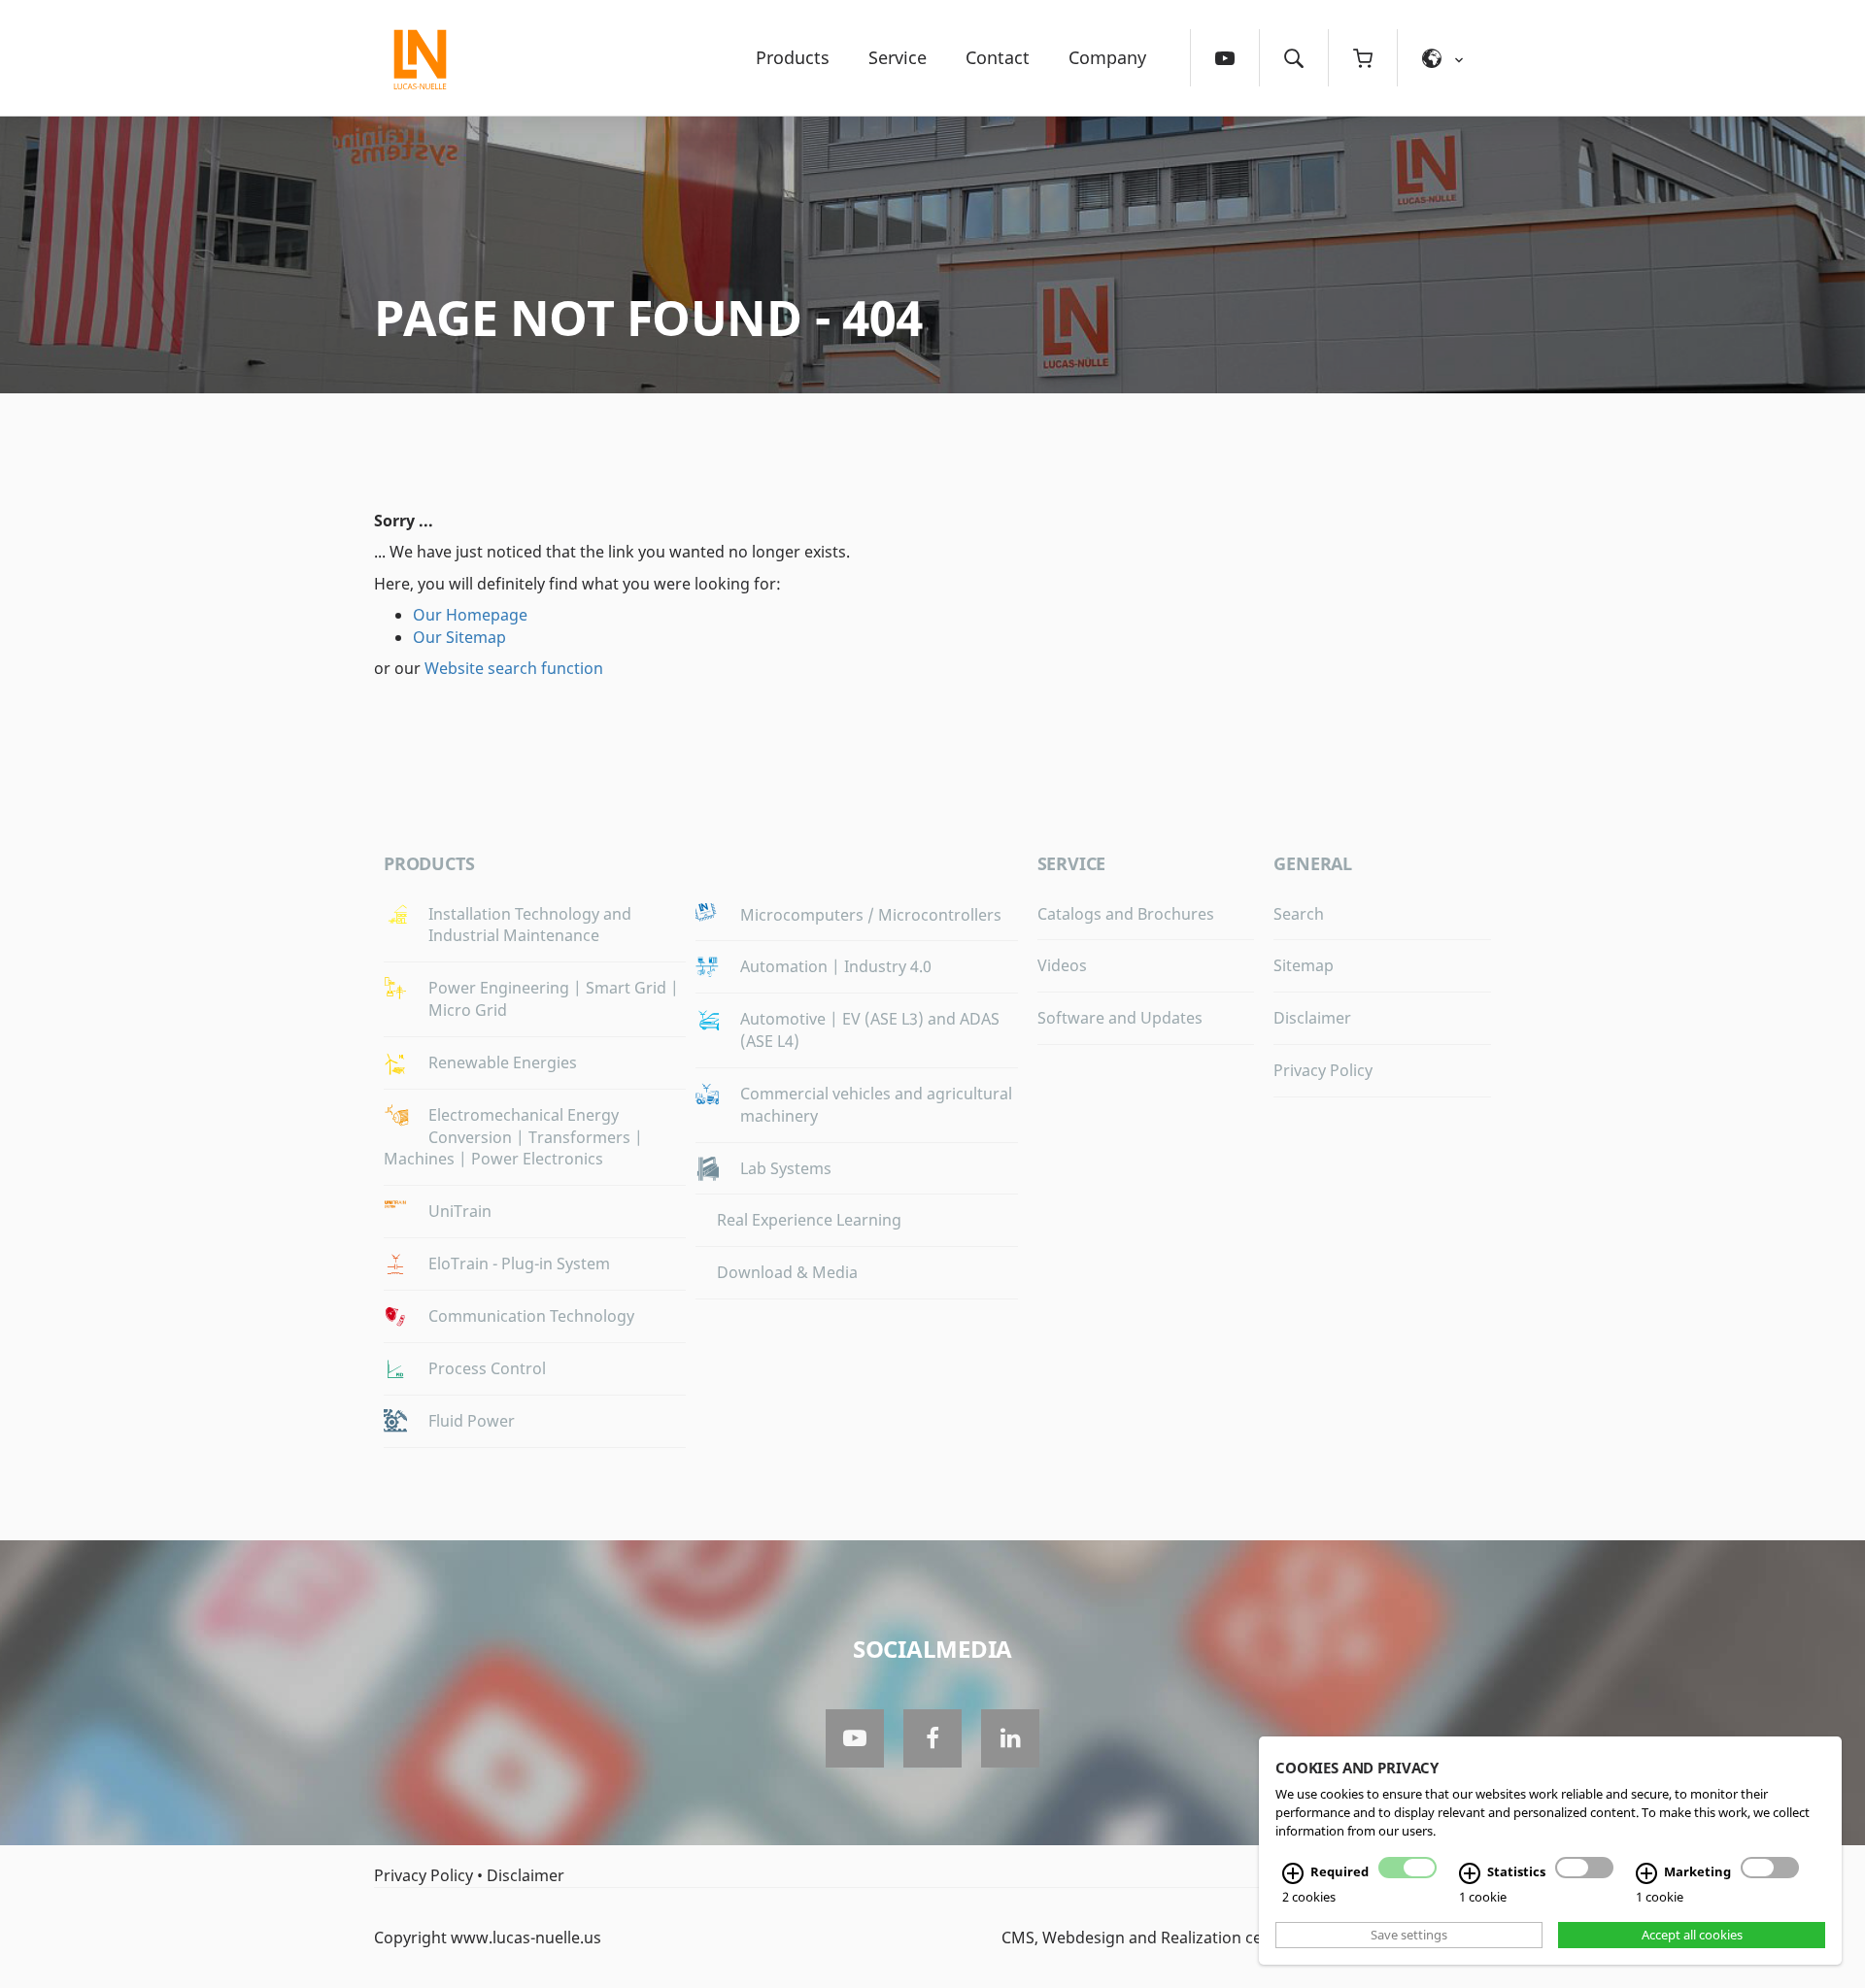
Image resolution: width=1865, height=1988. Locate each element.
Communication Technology (531, 1316)
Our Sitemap (459, 637)
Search (1299, 914)
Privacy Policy (1323, 1070)
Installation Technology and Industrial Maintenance (530, 925)
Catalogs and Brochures (1126, 914)
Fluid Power (472, 1421)
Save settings (1409, 1935)
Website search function (514, 668)
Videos (1062, 965)
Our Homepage (470, 615)
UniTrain (460, 1211)
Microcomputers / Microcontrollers (871, 915)
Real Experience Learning (809, 1220)
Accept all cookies (1692, 1935)
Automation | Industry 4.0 (836, 966)
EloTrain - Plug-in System (519, 1264)
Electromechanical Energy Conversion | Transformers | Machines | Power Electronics (513, 1137)
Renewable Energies (503, 1062)
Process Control (487, 1368)
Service (898, 57)
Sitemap (1304, 965)
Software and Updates (1120, 1018)
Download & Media (787, 1272)
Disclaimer (1312, 1018)
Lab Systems (786, 1168)
